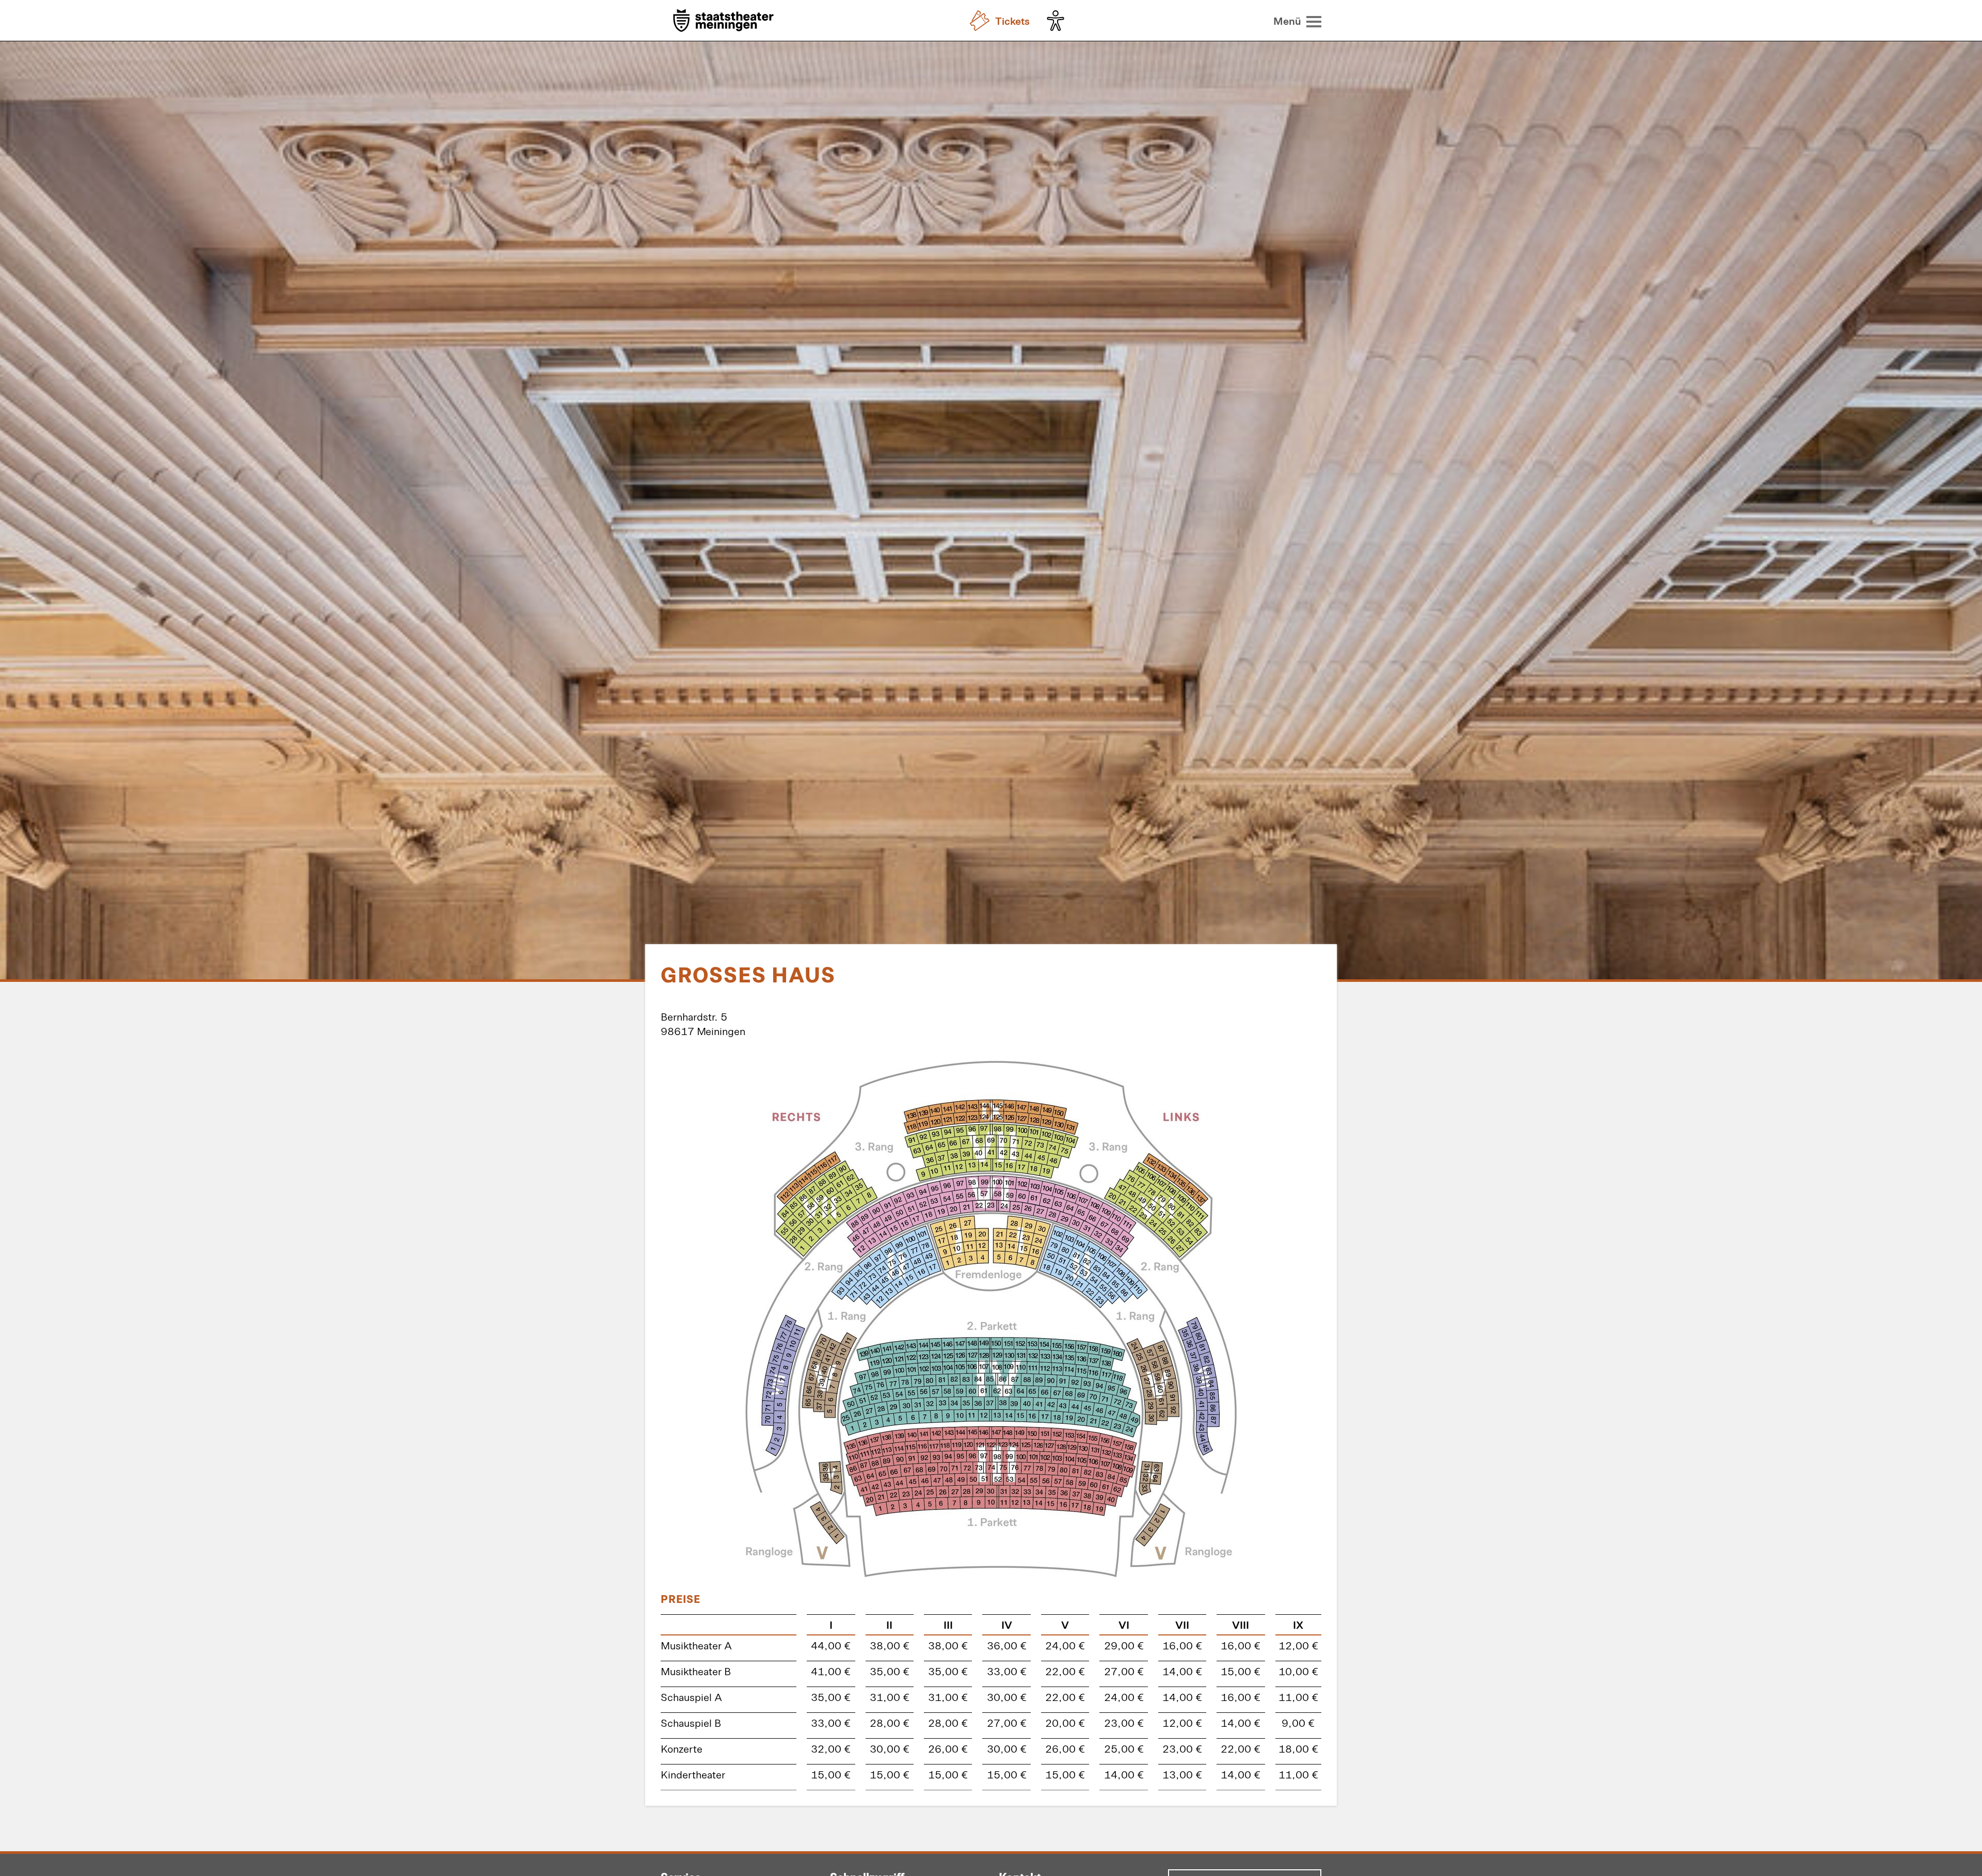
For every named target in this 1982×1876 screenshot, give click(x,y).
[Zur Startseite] (723, 21)
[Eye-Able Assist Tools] (1058, 21)
